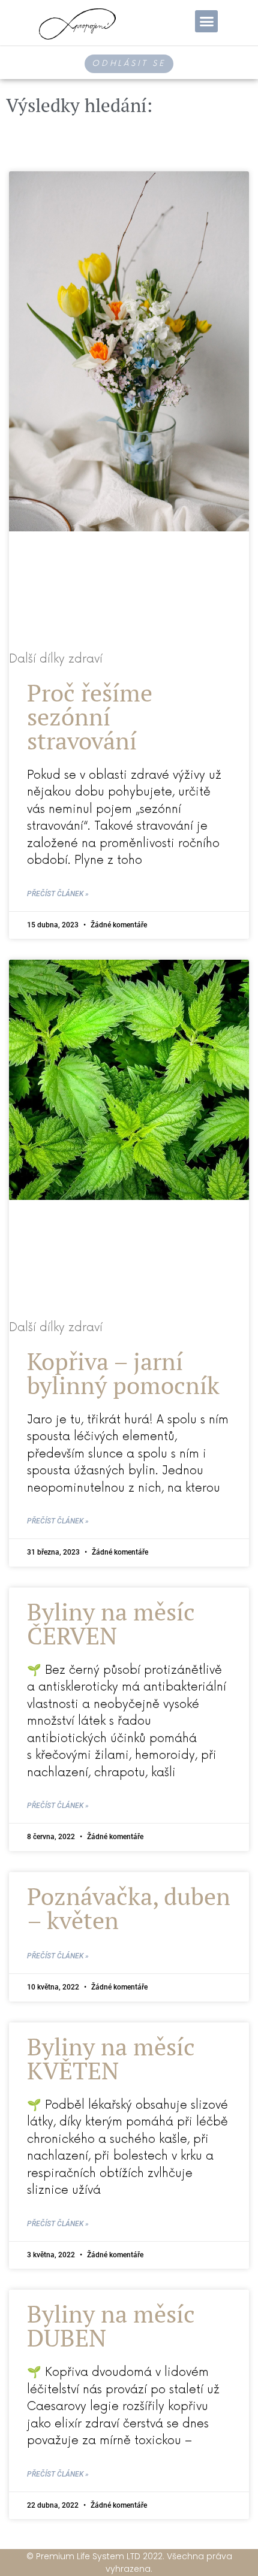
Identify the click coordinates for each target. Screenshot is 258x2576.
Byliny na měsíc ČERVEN (111, 1623)
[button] (206, 22)
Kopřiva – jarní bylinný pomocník (123, 1373)
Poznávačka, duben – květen (129, 1908)
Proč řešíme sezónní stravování (90, 716)
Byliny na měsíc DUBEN (111, 2325)
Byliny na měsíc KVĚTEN (111, 2058)
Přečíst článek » (58, 894)
